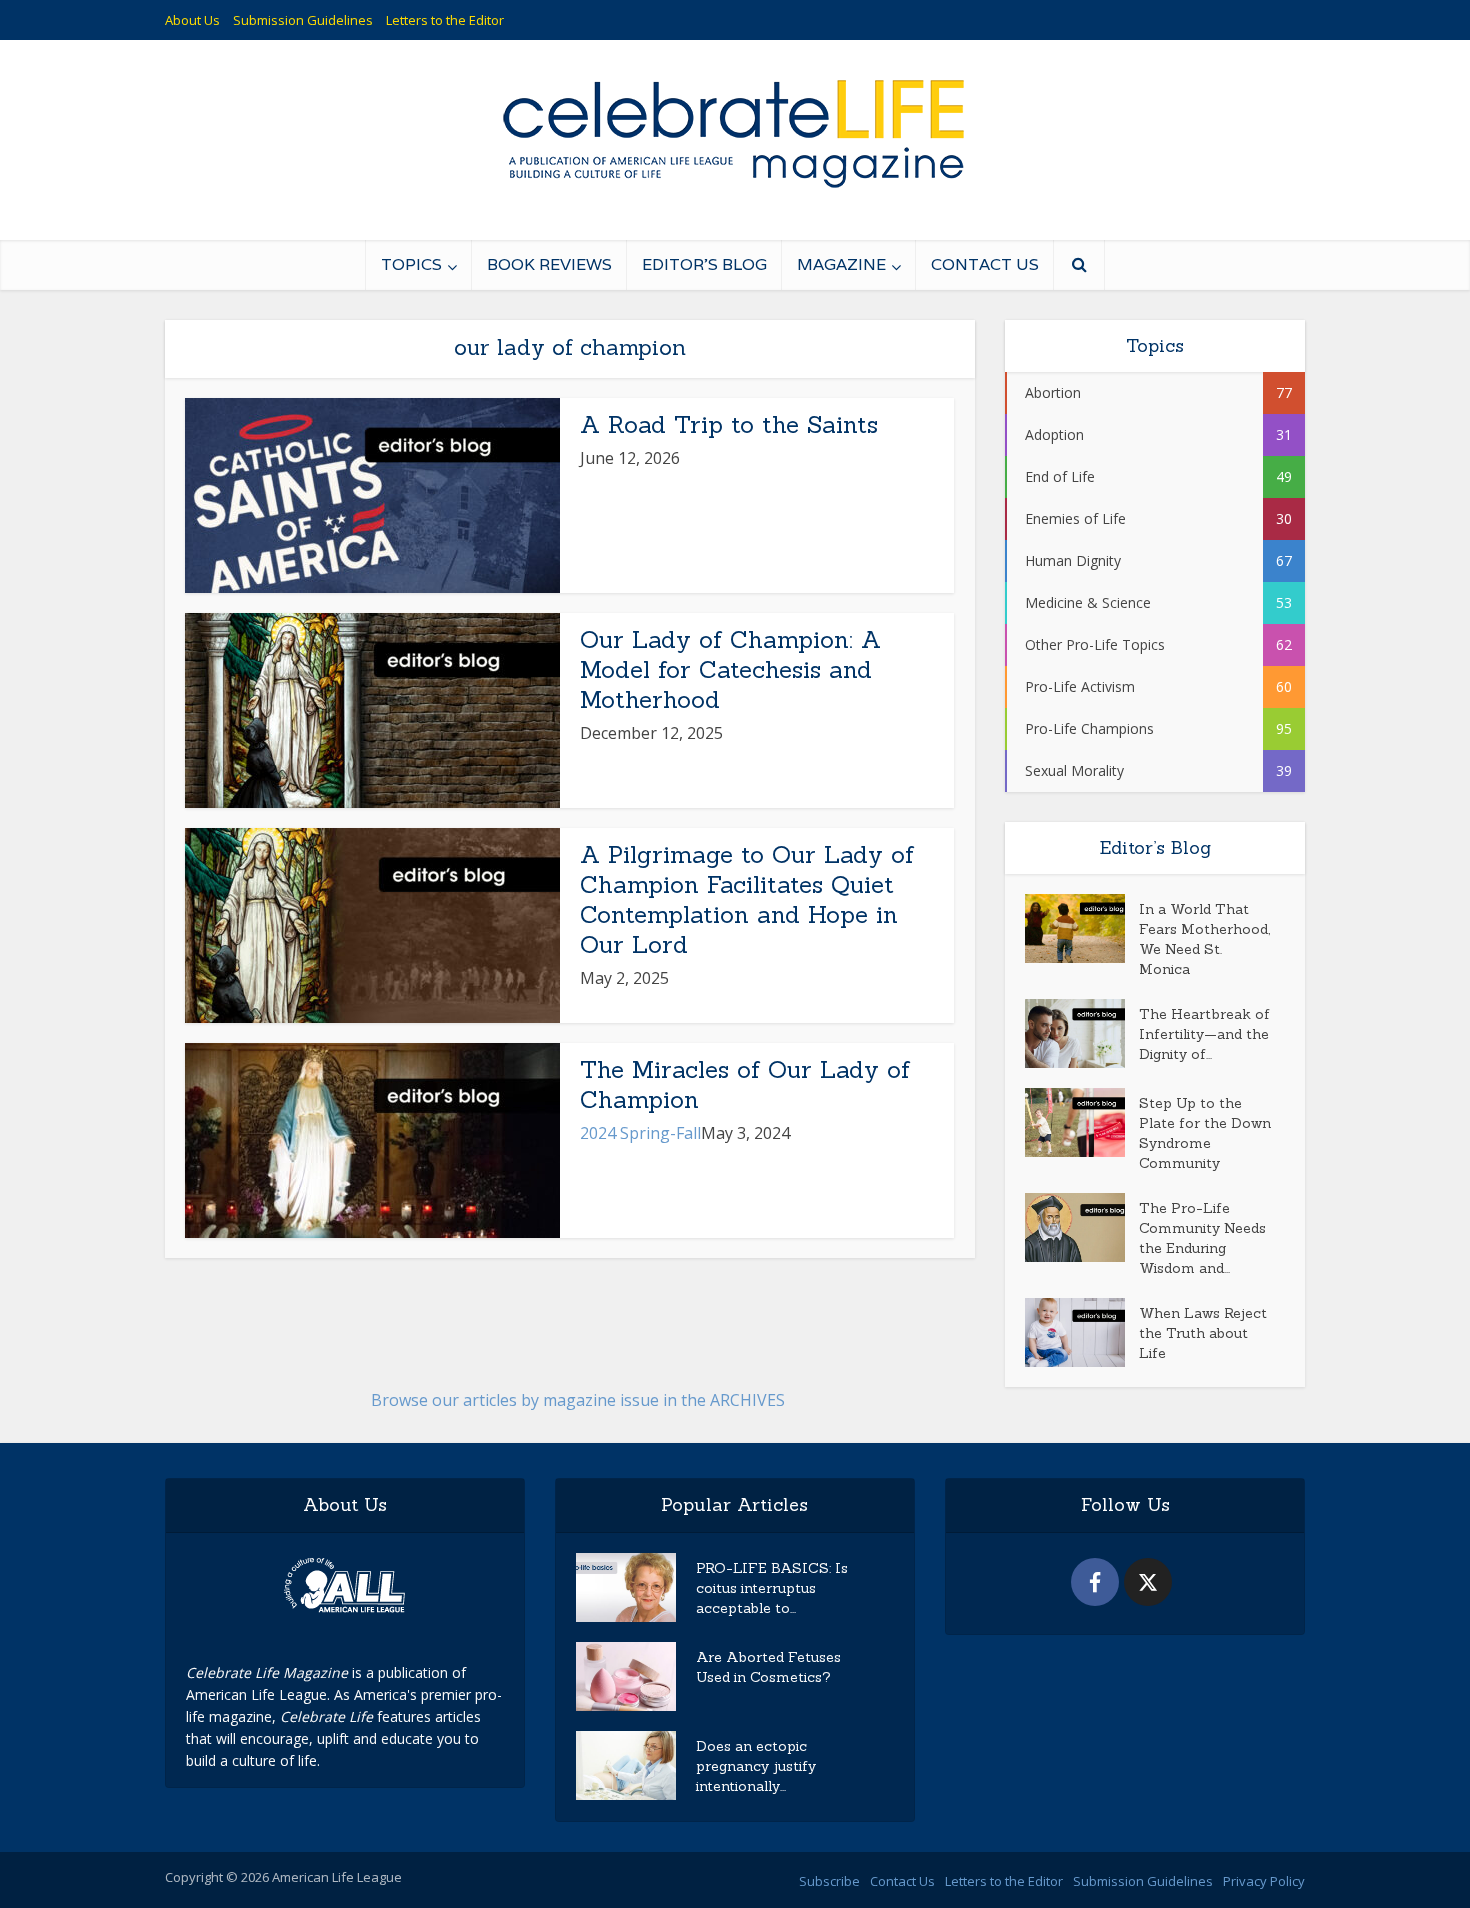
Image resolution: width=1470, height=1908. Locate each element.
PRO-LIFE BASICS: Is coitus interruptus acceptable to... (772, 1588)
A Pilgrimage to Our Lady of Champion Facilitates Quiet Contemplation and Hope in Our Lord (747, 899)
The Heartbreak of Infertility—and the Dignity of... (1204, 1034)
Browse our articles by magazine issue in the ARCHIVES (578, 1400)
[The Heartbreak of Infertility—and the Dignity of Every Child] (1082, 1033)
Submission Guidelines (303, 20)
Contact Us (985, 264)
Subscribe (829, 1881)
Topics (411, 264)
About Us (192, 20)
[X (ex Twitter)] (1148, 1582)
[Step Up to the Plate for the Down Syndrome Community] (1082, 1122)
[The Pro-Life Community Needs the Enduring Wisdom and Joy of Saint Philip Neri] (1082, 1227)
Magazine (841, 264)
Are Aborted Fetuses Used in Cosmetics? (768, 1667)
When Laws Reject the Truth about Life (1203, 1333)
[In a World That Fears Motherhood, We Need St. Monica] (1082, 928)
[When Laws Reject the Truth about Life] (1082, 1332)
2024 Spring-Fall (640, 1133)
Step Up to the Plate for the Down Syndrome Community (1205, 1133)
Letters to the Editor (445, 20)
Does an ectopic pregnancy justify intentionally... (756, 1766)
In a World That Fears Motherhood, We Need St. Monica (1204, 939)
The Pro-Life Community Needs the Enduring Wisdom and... (1202, 1238)
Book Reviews (549, 264)
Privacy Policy (1264, 1881)
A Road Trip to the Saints (729, 424)
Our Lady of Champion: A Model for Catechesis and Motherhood (730, 669)
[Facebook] (1095, 1582)
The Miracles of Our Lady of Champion (745, 1084)
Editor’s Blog (704, 264)
